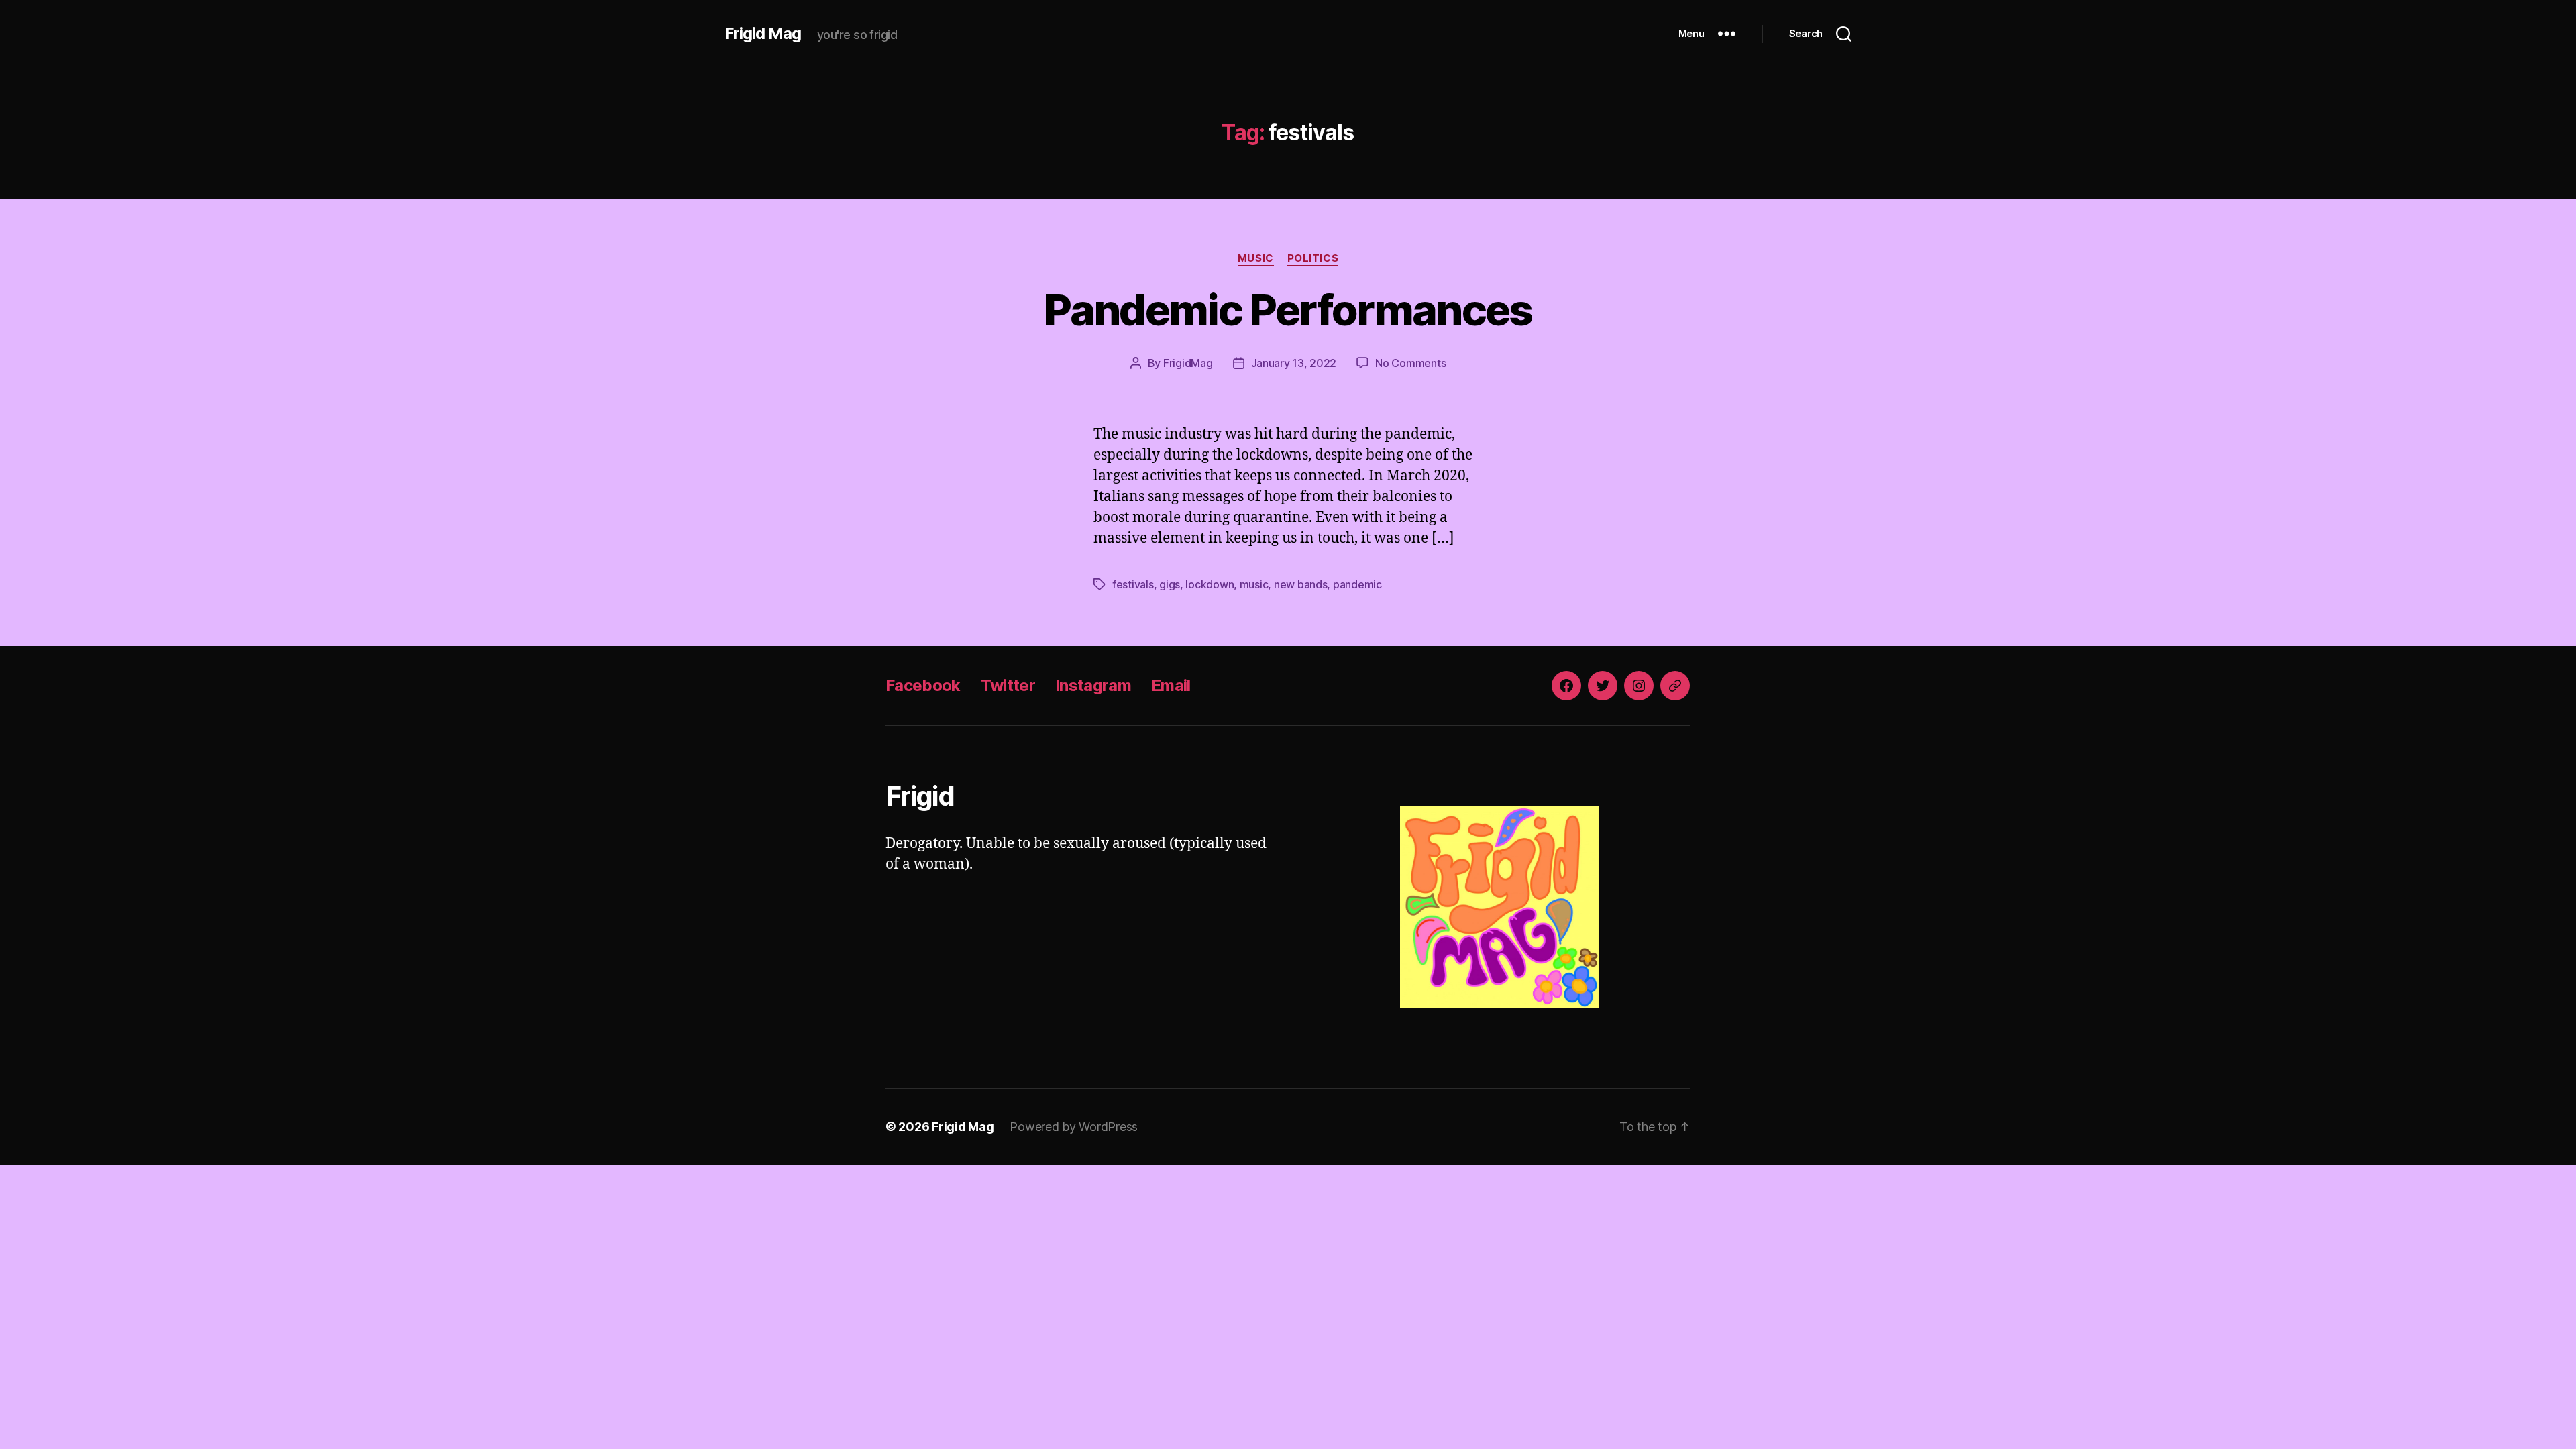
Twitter (1008, 685)
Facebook (923, 685)
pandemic (1357, 584)
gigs (1170, 584)
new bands (1301, 584)
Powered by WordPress (1074, 1127)
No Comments (1410, 363)
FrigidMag (1188, 363)
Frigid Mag (763, 34)
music (1254, 584)
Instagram (1093, 685)
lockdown (1210, 584)
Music (1256, 258)
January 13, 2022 (1294, 363)
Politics (1313, 258)
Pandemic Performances (1288, 310)
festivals (1133, 584)
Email (1171, 685)
